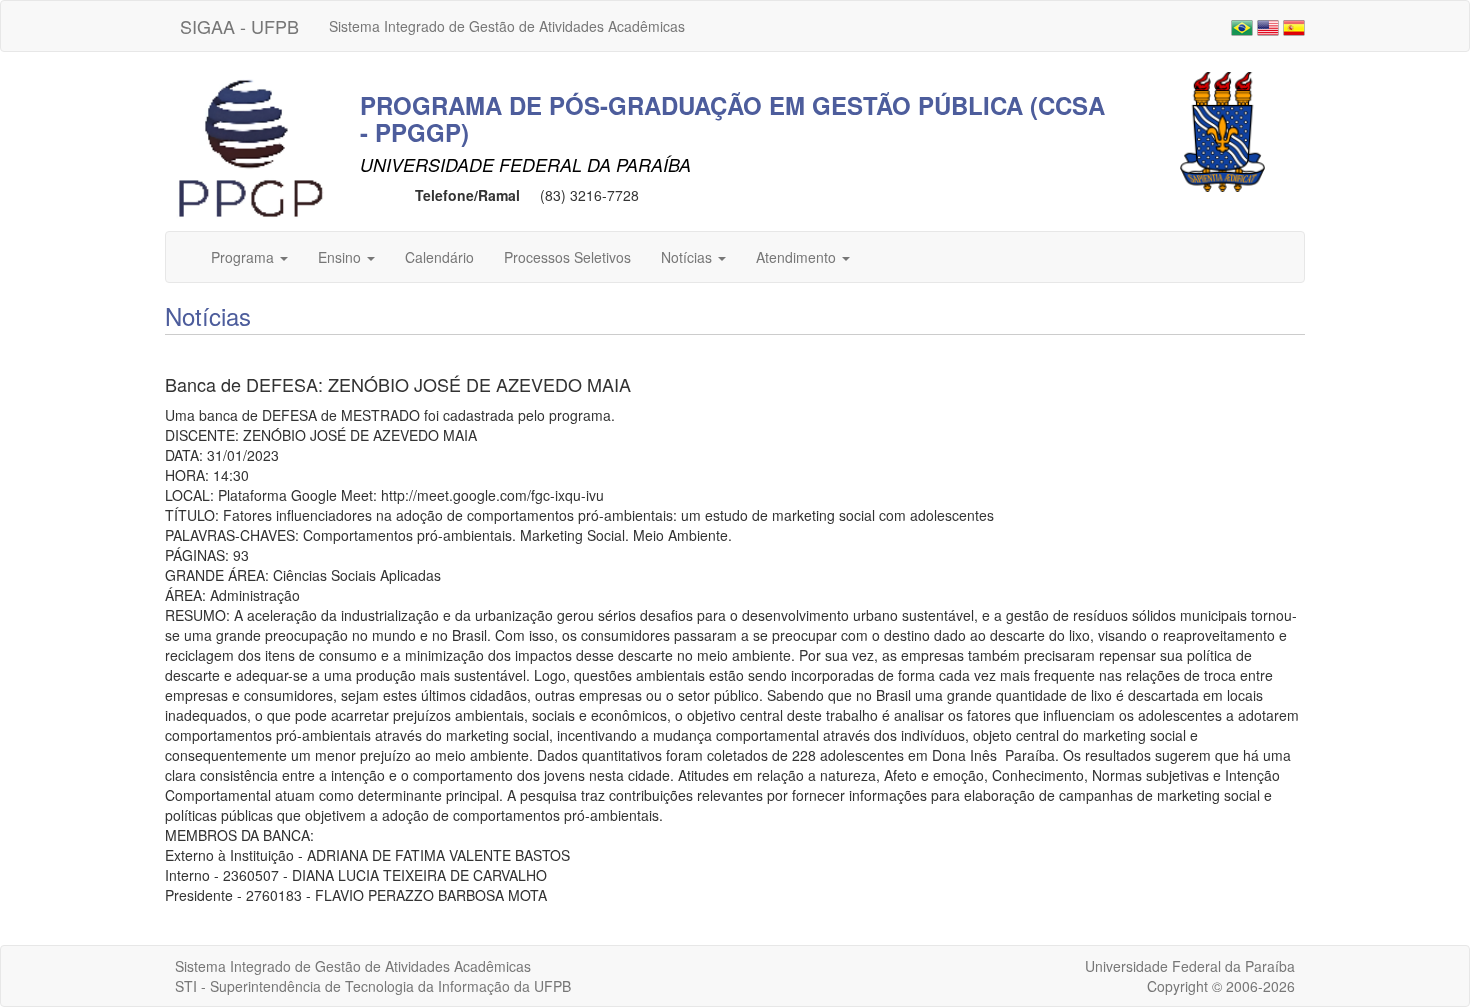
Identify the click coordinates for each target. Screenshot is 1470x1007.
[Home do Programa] (250, 149)
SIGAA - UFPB (239, 26)
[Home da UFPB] (1222, 130)
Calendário (439, 257)
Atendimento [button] (798, 257)
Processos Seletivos (567, 257)
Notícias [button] (688, 257)
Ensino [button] (341, 257)
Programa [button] (244, 257)
